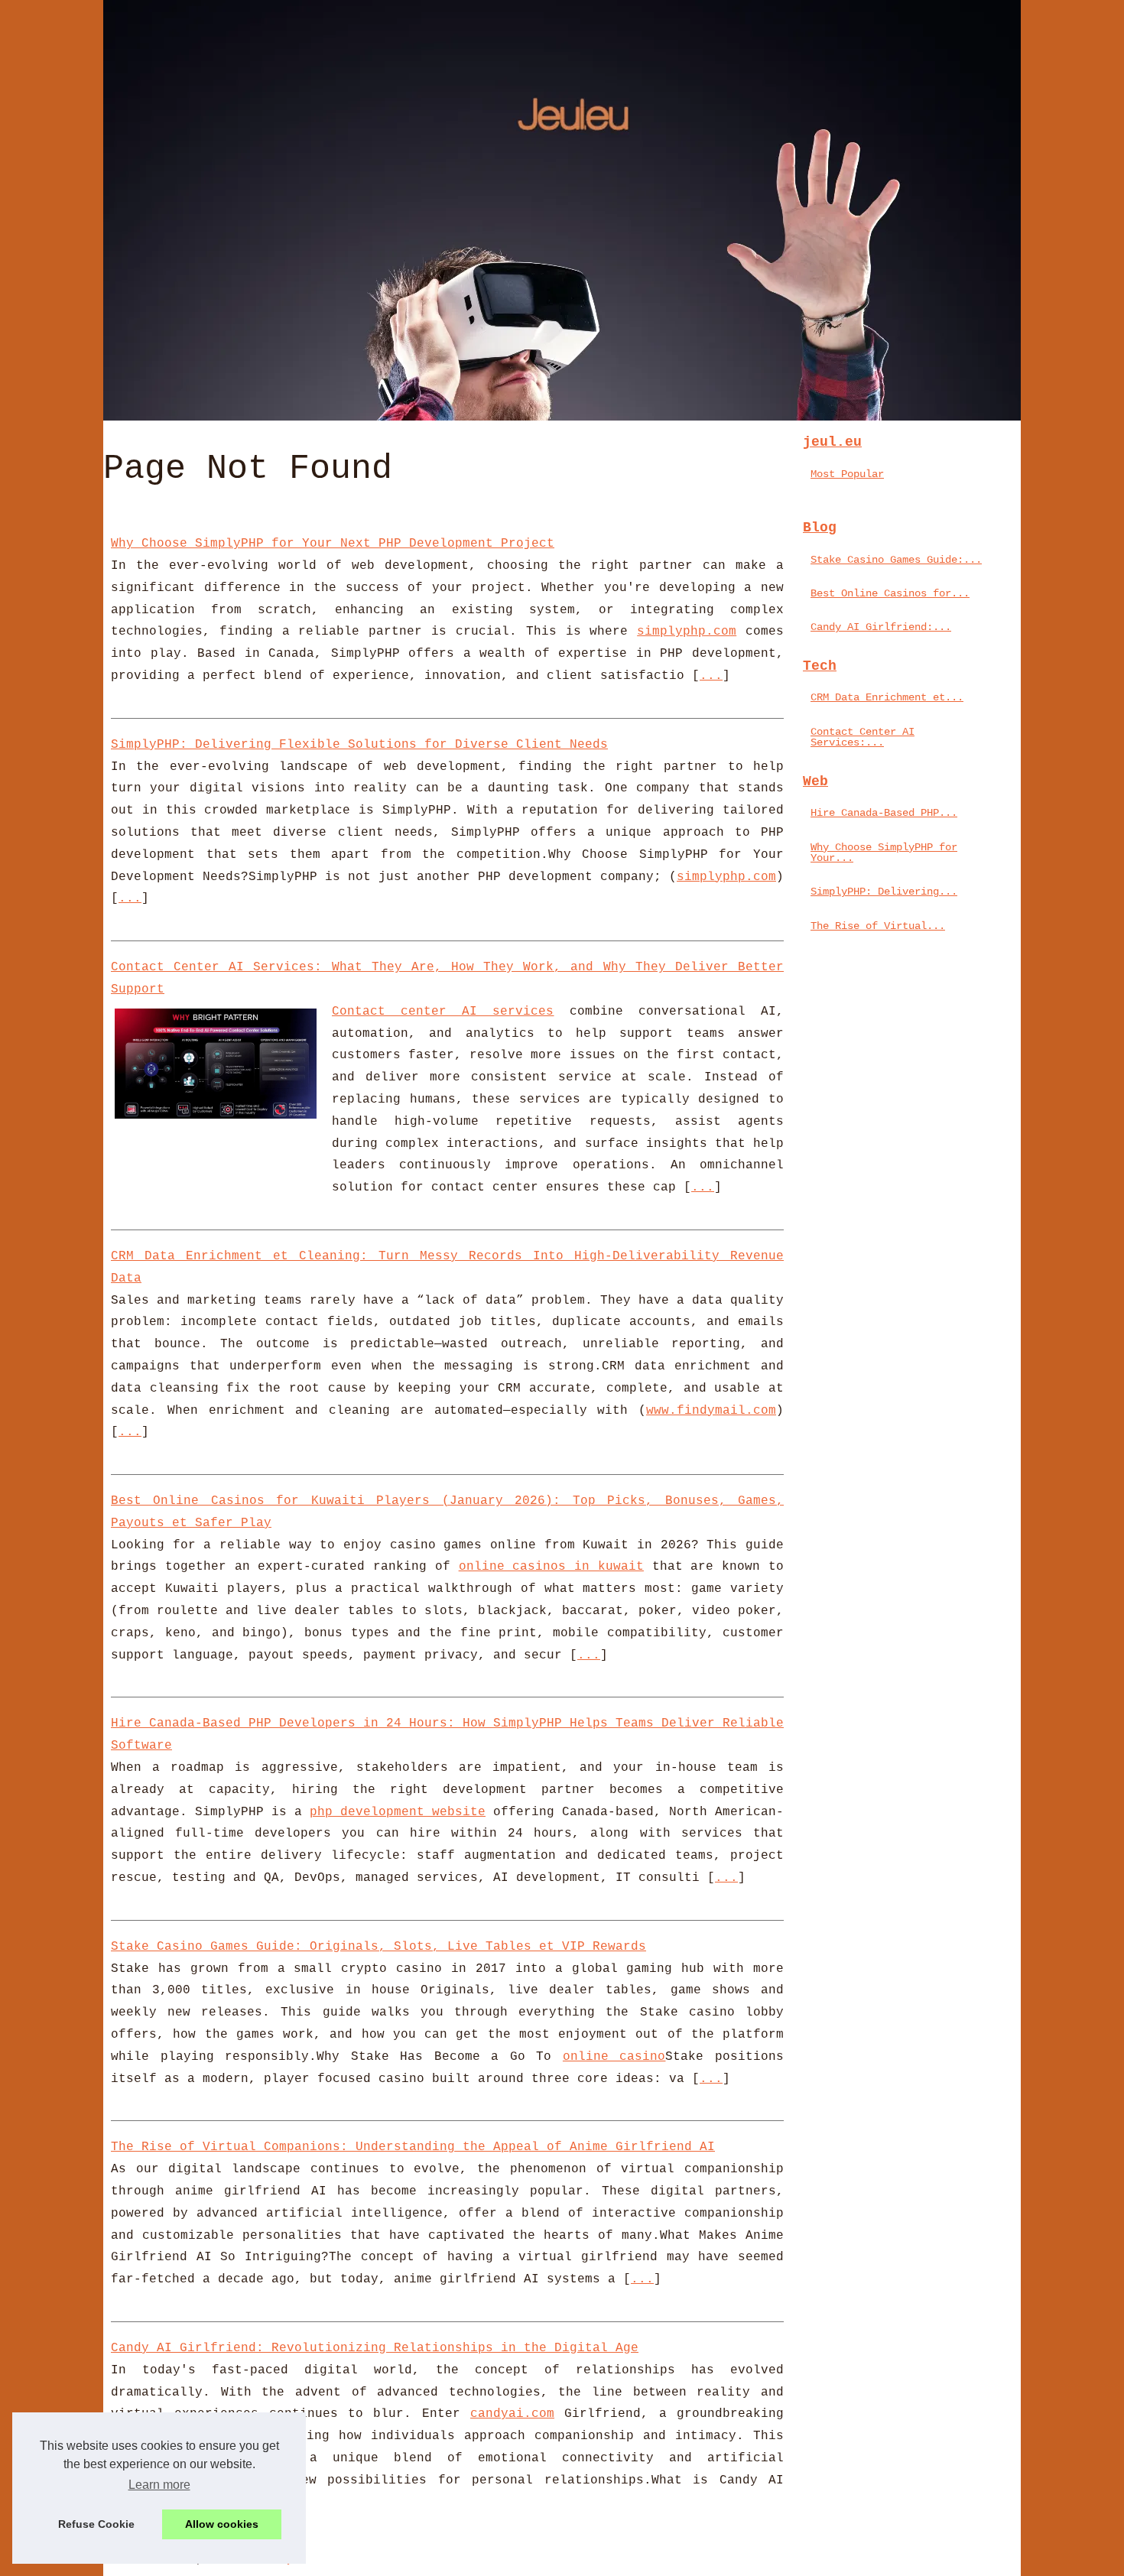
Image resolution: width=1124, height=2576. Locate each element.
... (711, 676)
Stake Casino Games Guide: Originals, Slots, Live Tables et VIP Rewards (378, 1947)
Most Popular (847, 474)
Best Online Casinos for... (890, 593)
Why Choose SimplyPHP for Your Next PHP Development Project (333, 544)
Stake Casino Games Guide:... (896, 560)
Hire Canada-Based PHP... (884, 813)
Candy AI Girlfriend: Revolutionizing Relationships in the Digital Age (375, 2348)
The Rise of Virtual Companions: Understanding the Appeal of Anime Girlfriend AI (413, 2147)
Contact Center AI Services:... (862, 737)
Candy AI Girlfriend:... (881, 627)
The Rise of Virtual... (878, 926)
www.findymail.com (711, 1411)
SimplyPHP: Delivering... (884, 892)
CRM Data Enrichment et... (887, 697)
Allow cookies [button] (222, 2524)
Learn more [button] (159, 2485)
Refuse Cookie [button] (96, 2524)
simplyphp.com (687, 632)
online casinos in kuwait (551, 1567)
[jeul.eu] (562, 210)
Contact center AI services (443, 1012)
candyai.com (512, 2414)
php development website (398, 1812)
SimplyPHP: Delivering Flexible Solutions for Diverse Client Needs (359, 745)
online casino (614, 2057)
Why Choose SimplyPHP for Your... (884, 853)
